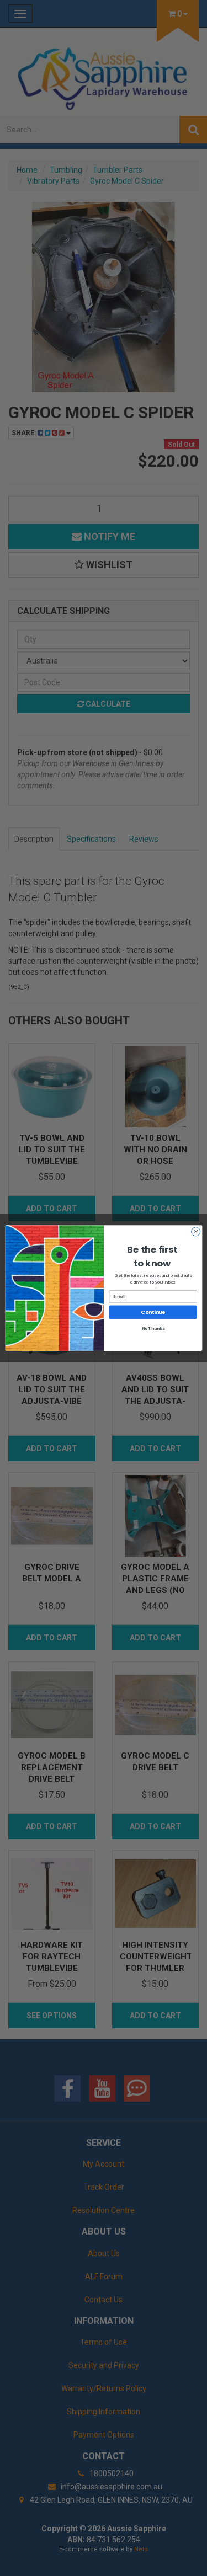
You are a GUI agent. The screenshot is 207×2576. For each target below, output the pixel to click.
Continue (153, 1313)
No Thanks (153, 1329)
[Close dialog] (195, 1232)
